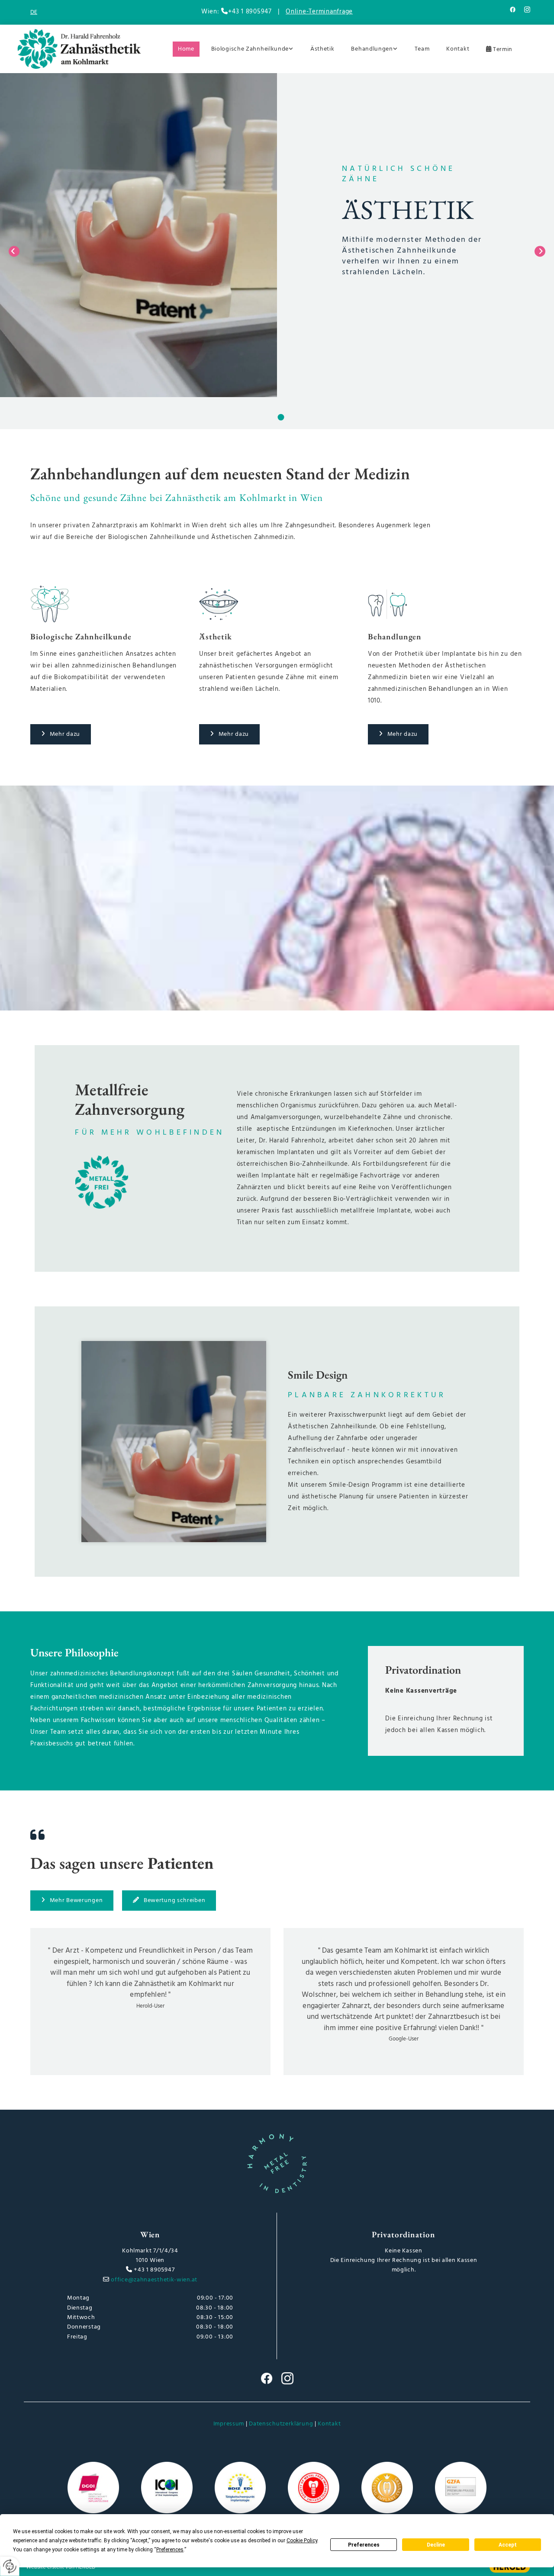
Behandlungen (372, 49)
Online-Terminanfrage (319, 12)
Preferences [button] (170, 2550)
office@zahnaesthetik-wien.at (154, 2280)
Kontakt (458, 49)
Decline (436, 2545)
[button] (61, 734)
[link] (249, 49)
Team (422, 49)
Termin (503, 49)
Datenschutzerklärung (281, 2424)
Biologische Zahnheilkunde (250, 49)
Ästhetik (322, 49)
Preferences (364, 2545)
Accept (508, 2545)
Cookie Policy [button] (302, 2541)
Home (186, 49)
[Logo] (79, 49)
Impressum (229, 2424)
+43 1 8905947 (154, 2270)
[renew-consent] (10, 2566)
